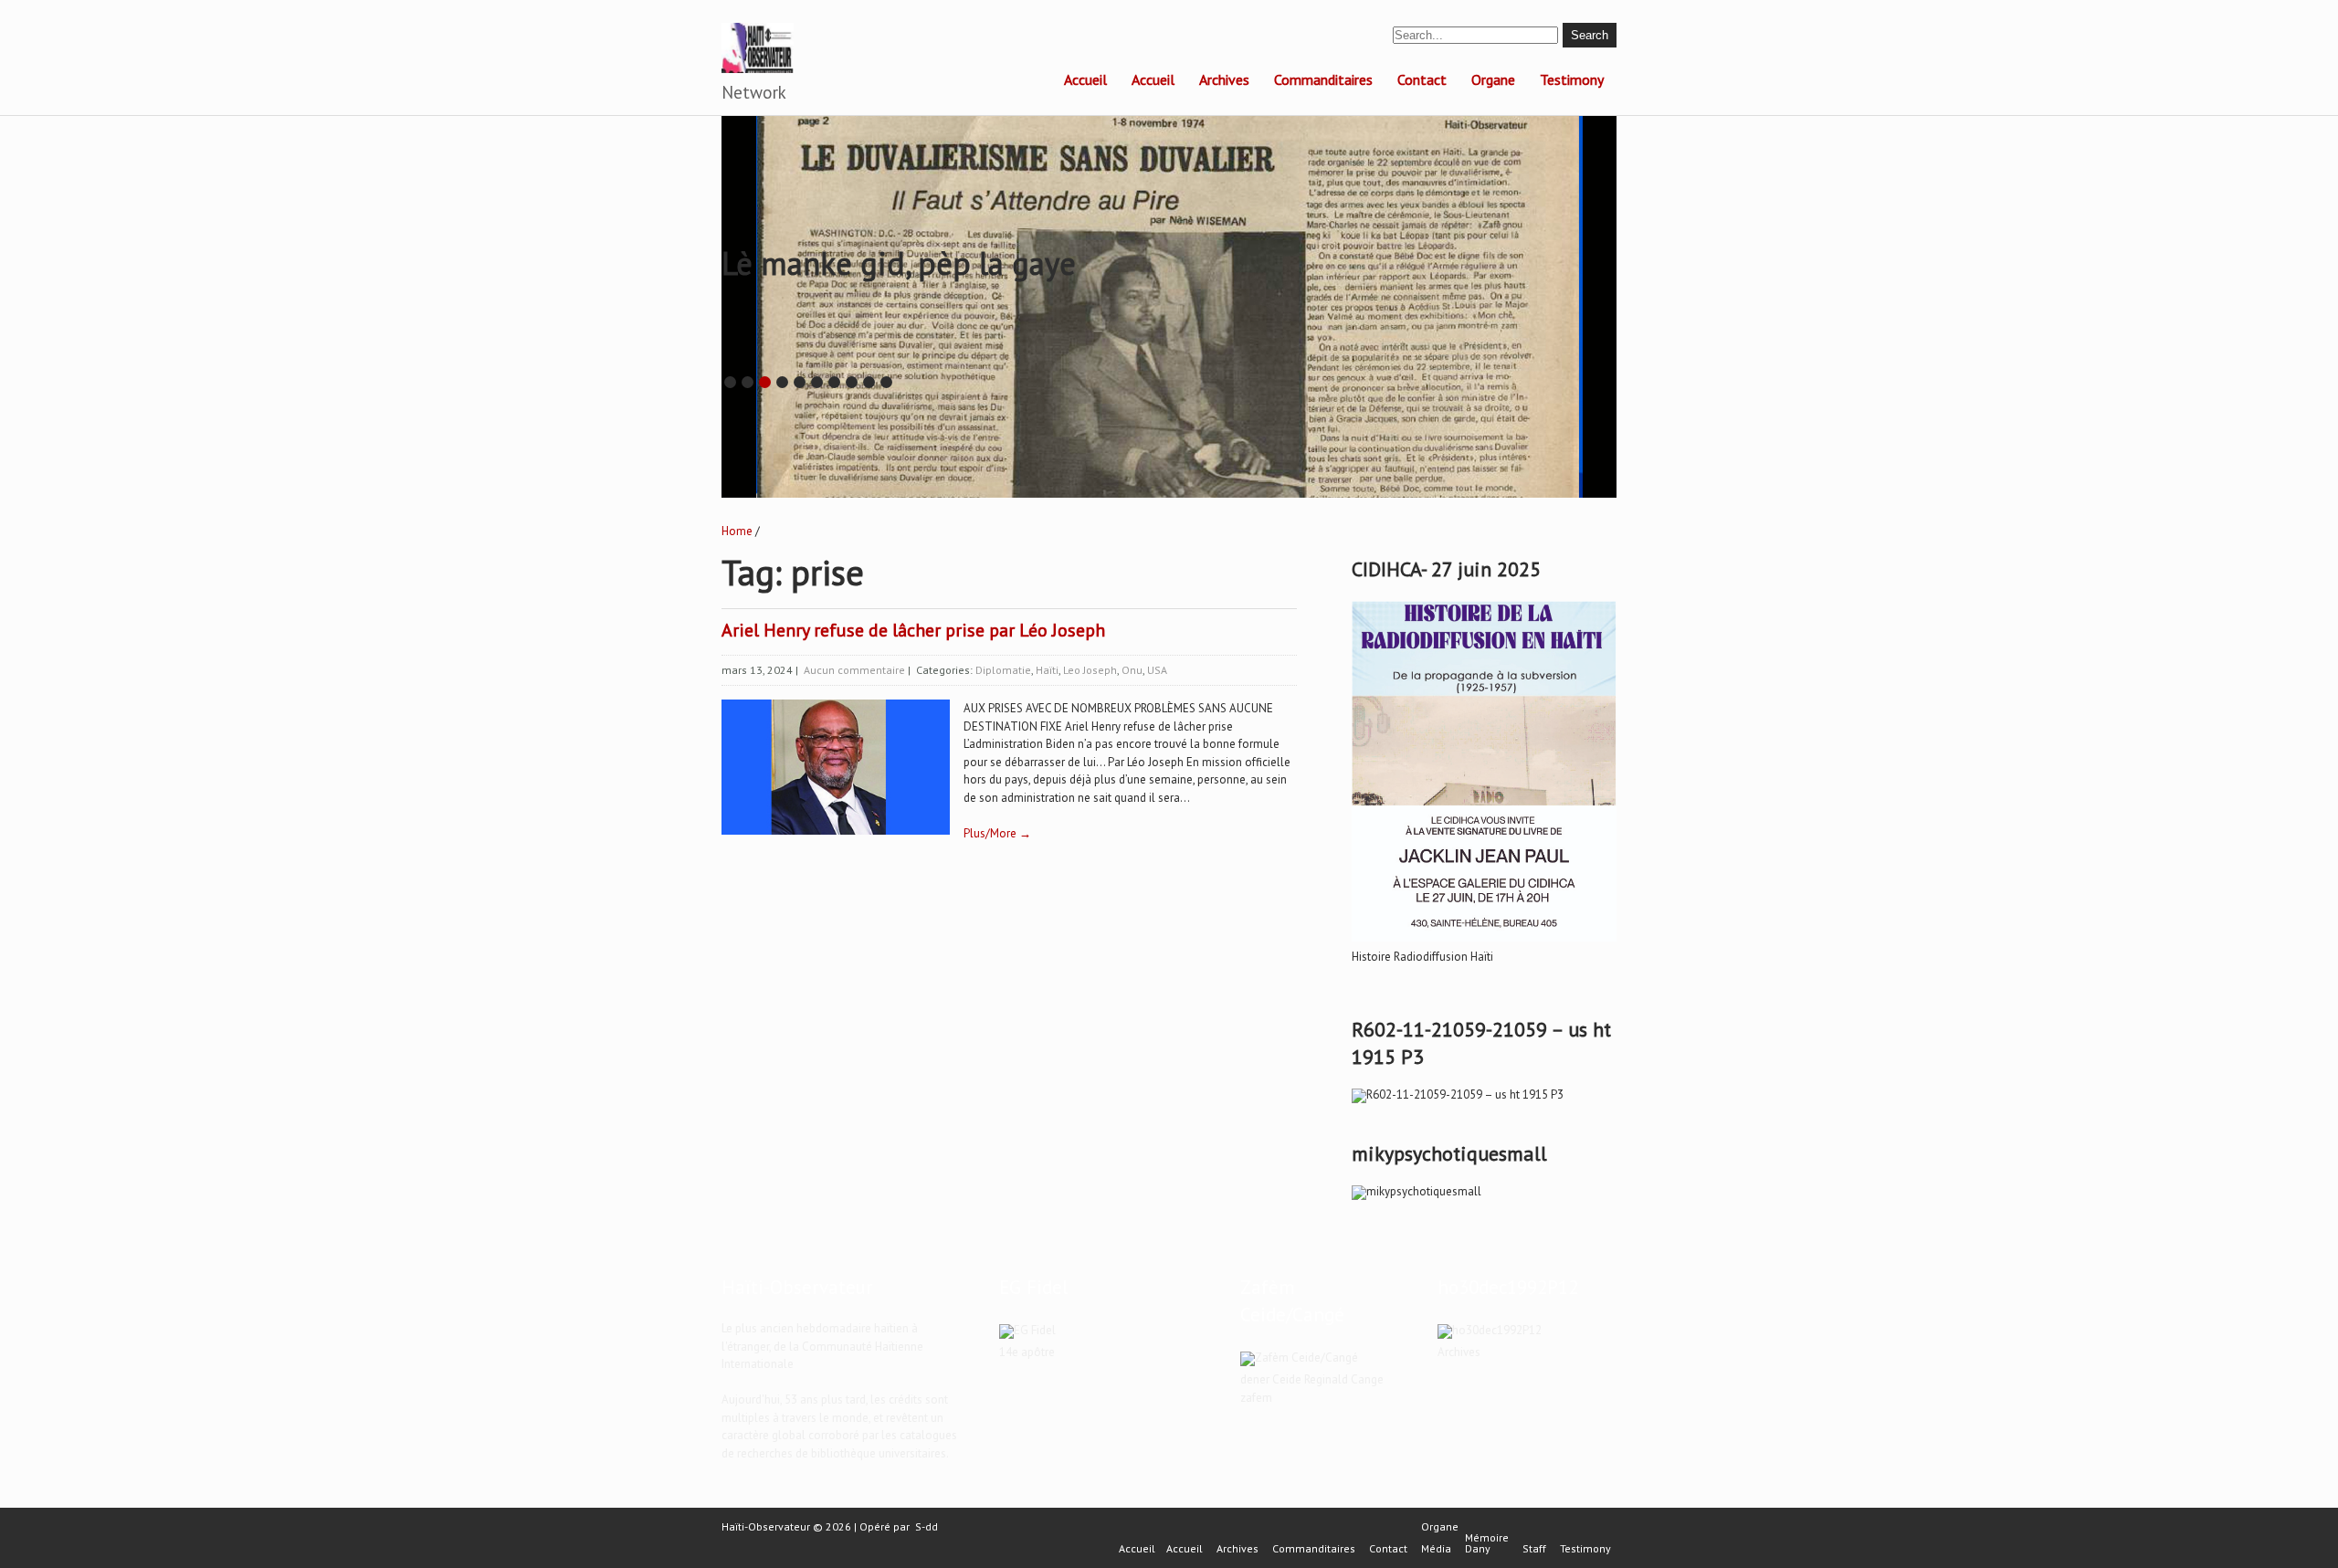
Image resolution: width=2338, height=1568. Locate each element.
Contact (1422, 79)
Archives (1224, 79)
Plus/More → (997, 833)
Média (1436, 1549)
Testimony (1572, 79)
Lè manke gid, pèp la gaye (899, 263)
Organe (1493, 79)
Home (737, 531)
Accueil (1085, 79)
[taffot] (1484, 942)
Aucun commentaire (854, 670)
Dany (1478, 1549)
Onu (1132, 670)
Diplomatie (1003, 670)
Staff (1534, 1549)
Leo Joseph (1090, 670)
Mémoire (1487, 1538)
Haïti (1047, 670)
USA (1157, 670)
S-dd (927, 1526)
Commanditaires (1323, 79)
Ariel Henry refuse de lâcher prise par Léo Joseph (913, 630)
